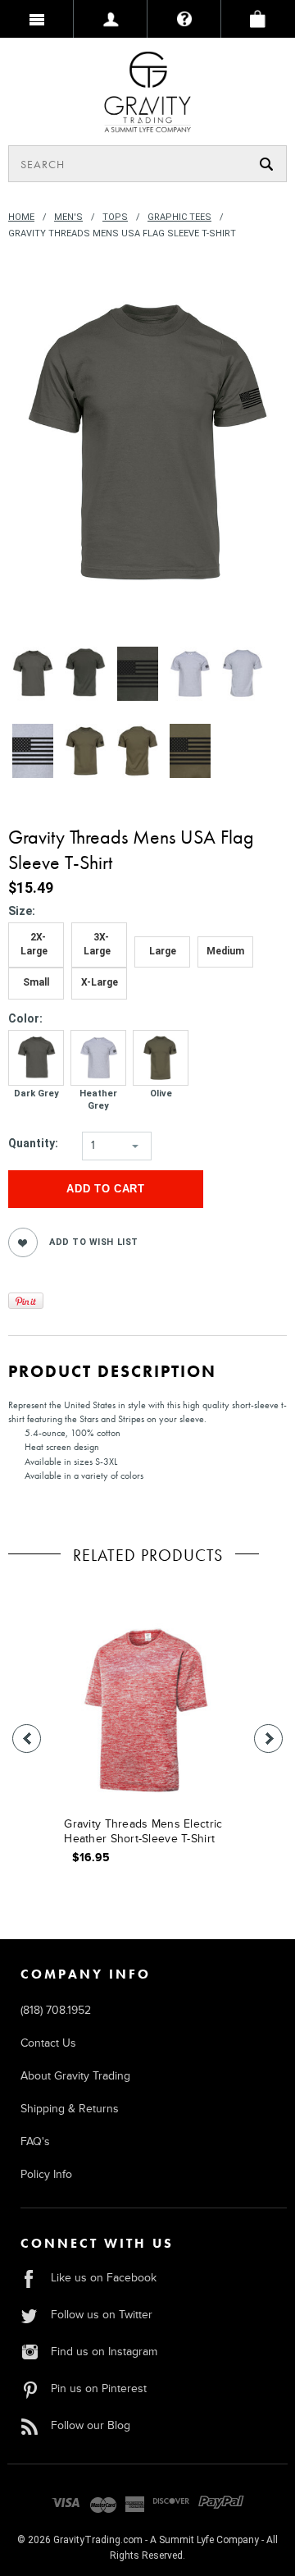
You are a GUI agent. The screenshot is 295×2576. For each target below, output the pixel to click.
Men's (68, 217)
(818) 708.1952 (56, 2010)
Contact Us (48, 2043)
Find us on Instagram (104, 2352)
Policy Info (46, 2174)
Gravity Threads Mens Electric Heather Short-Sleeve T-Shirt (143, 1831)
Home (21, 217)
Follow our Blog (91, 2425)
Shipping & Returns (70, 2109)
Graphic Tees (179, 217)
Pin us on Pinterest (99, 2388)
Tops (115, 217)
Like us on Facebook (104, 2278)
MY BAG (258, 19)
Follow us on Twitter (102, 2315)
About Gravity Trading (75, 2076)
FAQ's (35, 2141)
